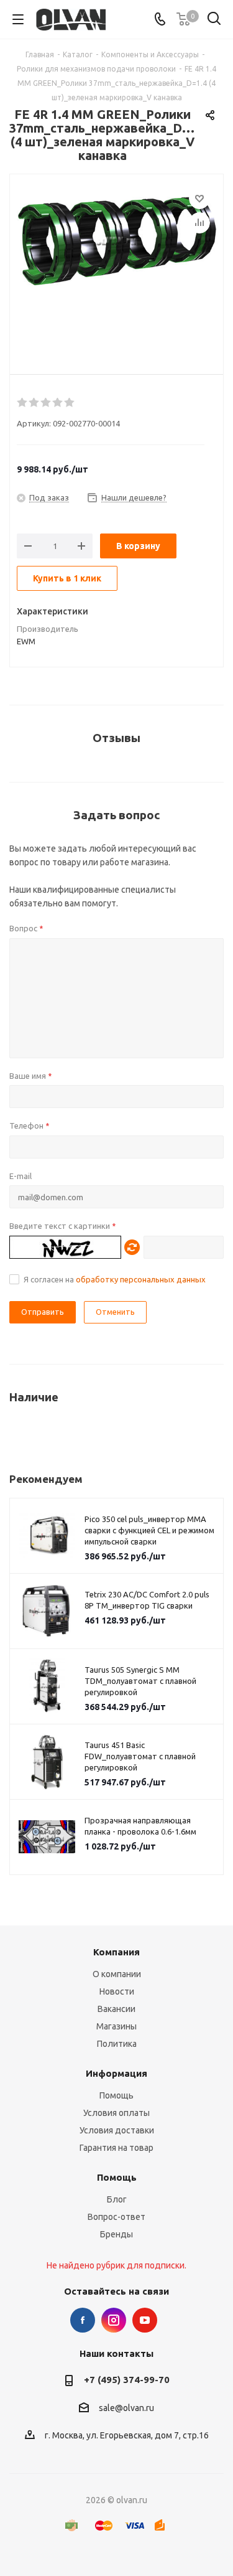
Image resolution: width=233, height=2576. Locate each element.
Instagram (114, 2320)
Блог (117, 2199)
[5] (70, 403)
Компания (116, 1952)
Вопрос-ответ (116, 2217)
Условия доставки (117, 2130)
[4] (58, 403)
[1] (23, 403)
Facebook (83, 2320)
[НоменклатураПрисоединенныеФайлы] (116, 265)
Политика (117, 2044)
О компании (117, 1974)
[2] (34, 403)
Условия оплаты (116, 2113)
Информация (116, 2073)
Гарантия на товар (116, 2148)
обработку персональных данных (141, 1279)
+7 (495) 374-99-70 (127, 2380)
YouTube (145, 2320)
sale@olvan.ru (126, 2408)
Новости (117, 1991)
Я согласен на (115, 1279)
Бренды (116, 2234)
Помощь (116, 2095)
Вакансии (116, 2009)
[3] (46, 403)
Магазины (116, 2026)
